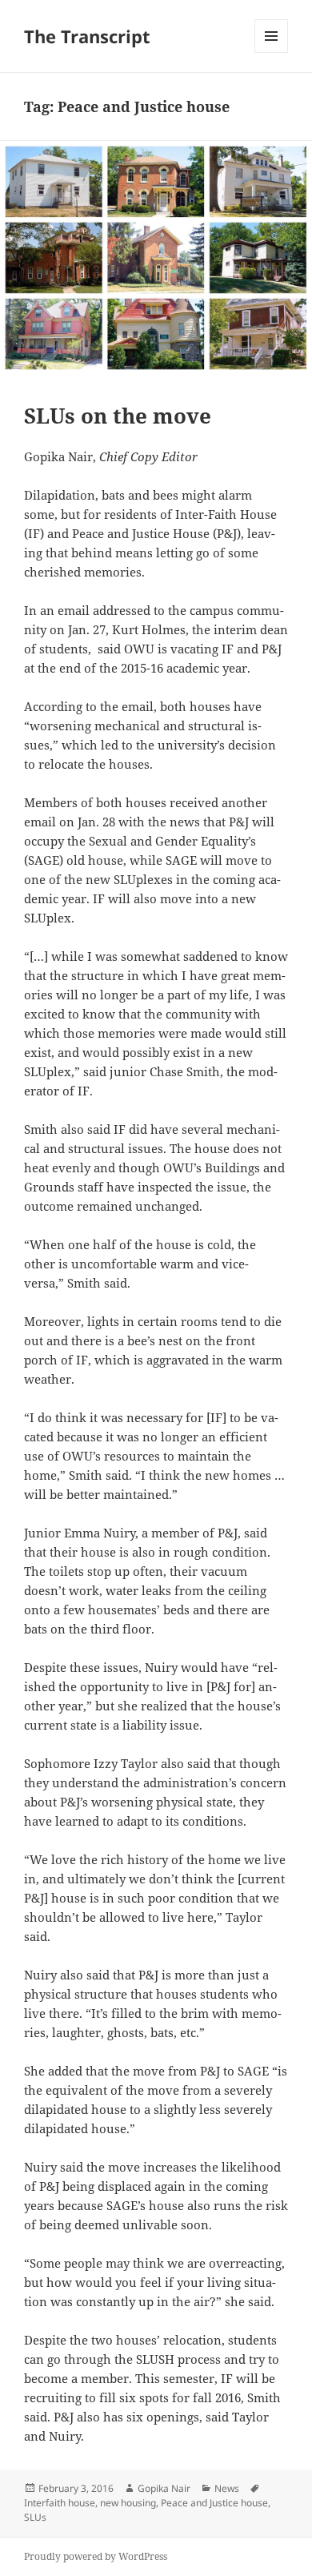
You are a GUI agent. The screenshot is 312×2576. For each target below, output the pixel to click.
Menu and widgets (272, 52)
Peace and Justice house (214, 2503)
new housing (128, 2503)
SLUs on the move (118, 416)
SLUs (35, 2517)
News (227, 2488)
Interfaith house (60, 2503)
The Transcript (87, 36)
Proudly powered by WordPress (96, 2556)
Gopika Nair (164, 2488)
